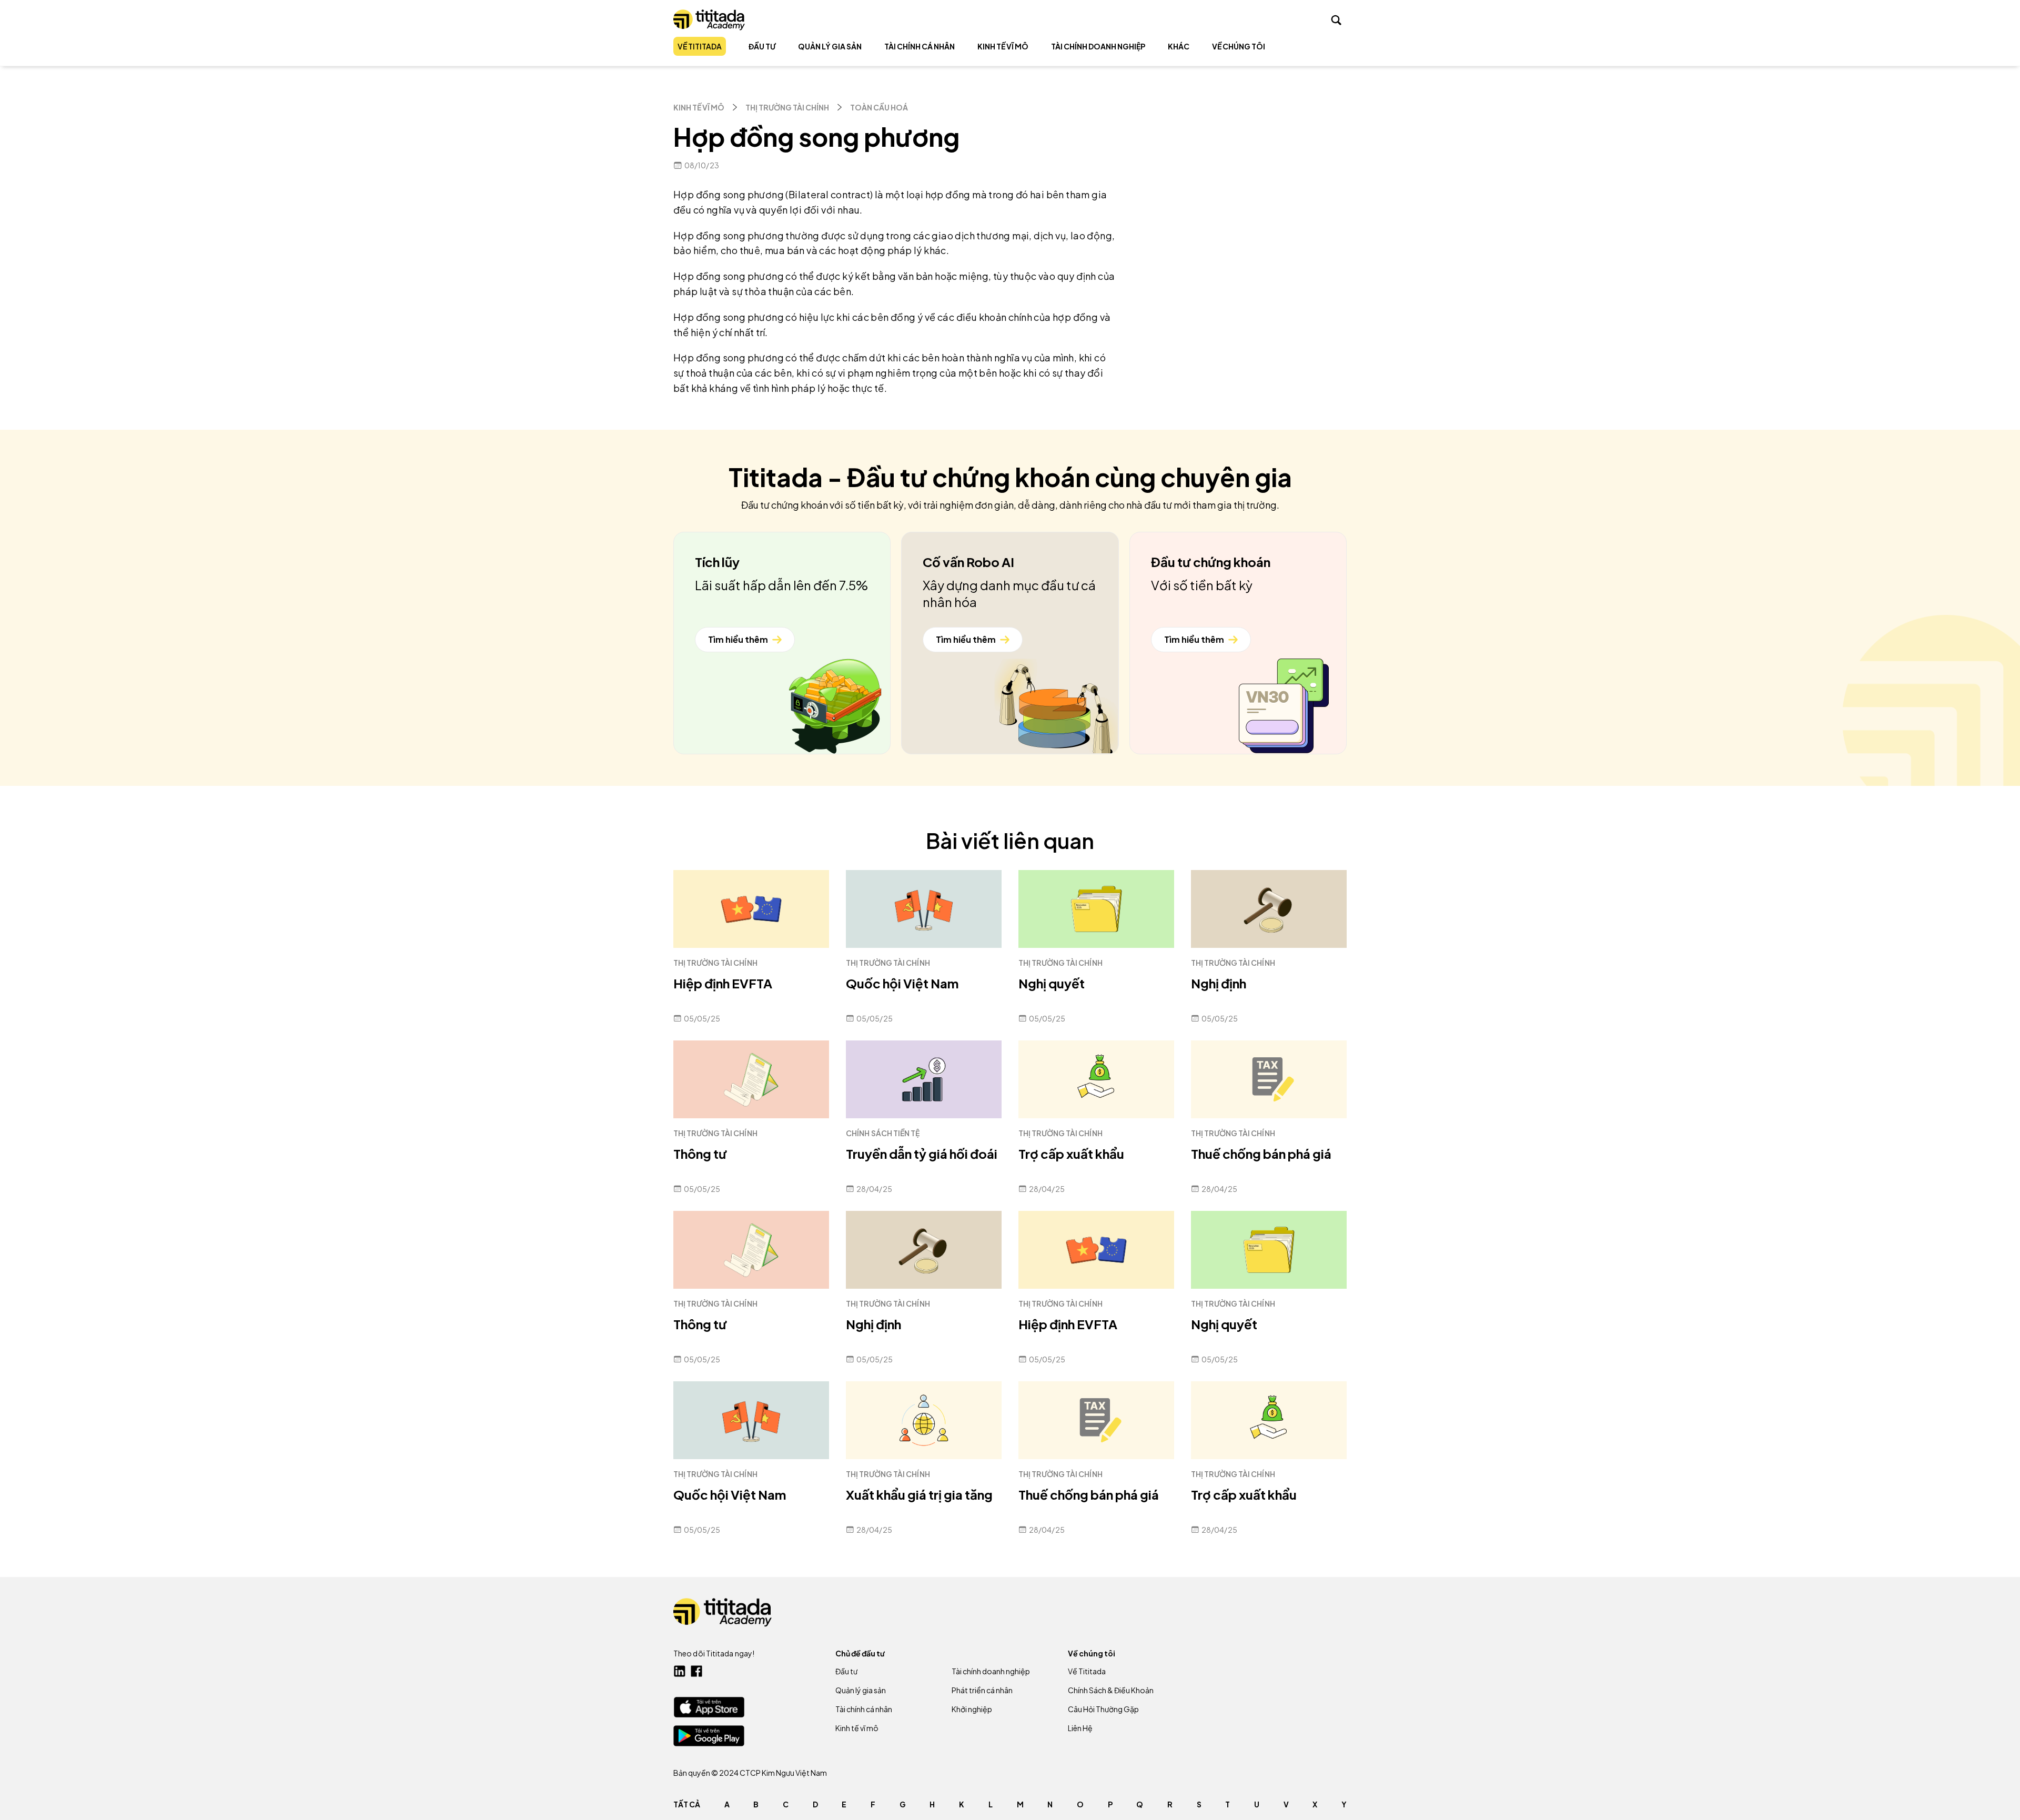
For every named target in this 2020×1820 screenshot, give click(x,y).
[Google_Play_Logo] (709, 1736)
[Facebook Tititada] (696, 1671)
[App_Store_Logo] (709, 1707)
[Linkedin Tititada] (680, 1671)
